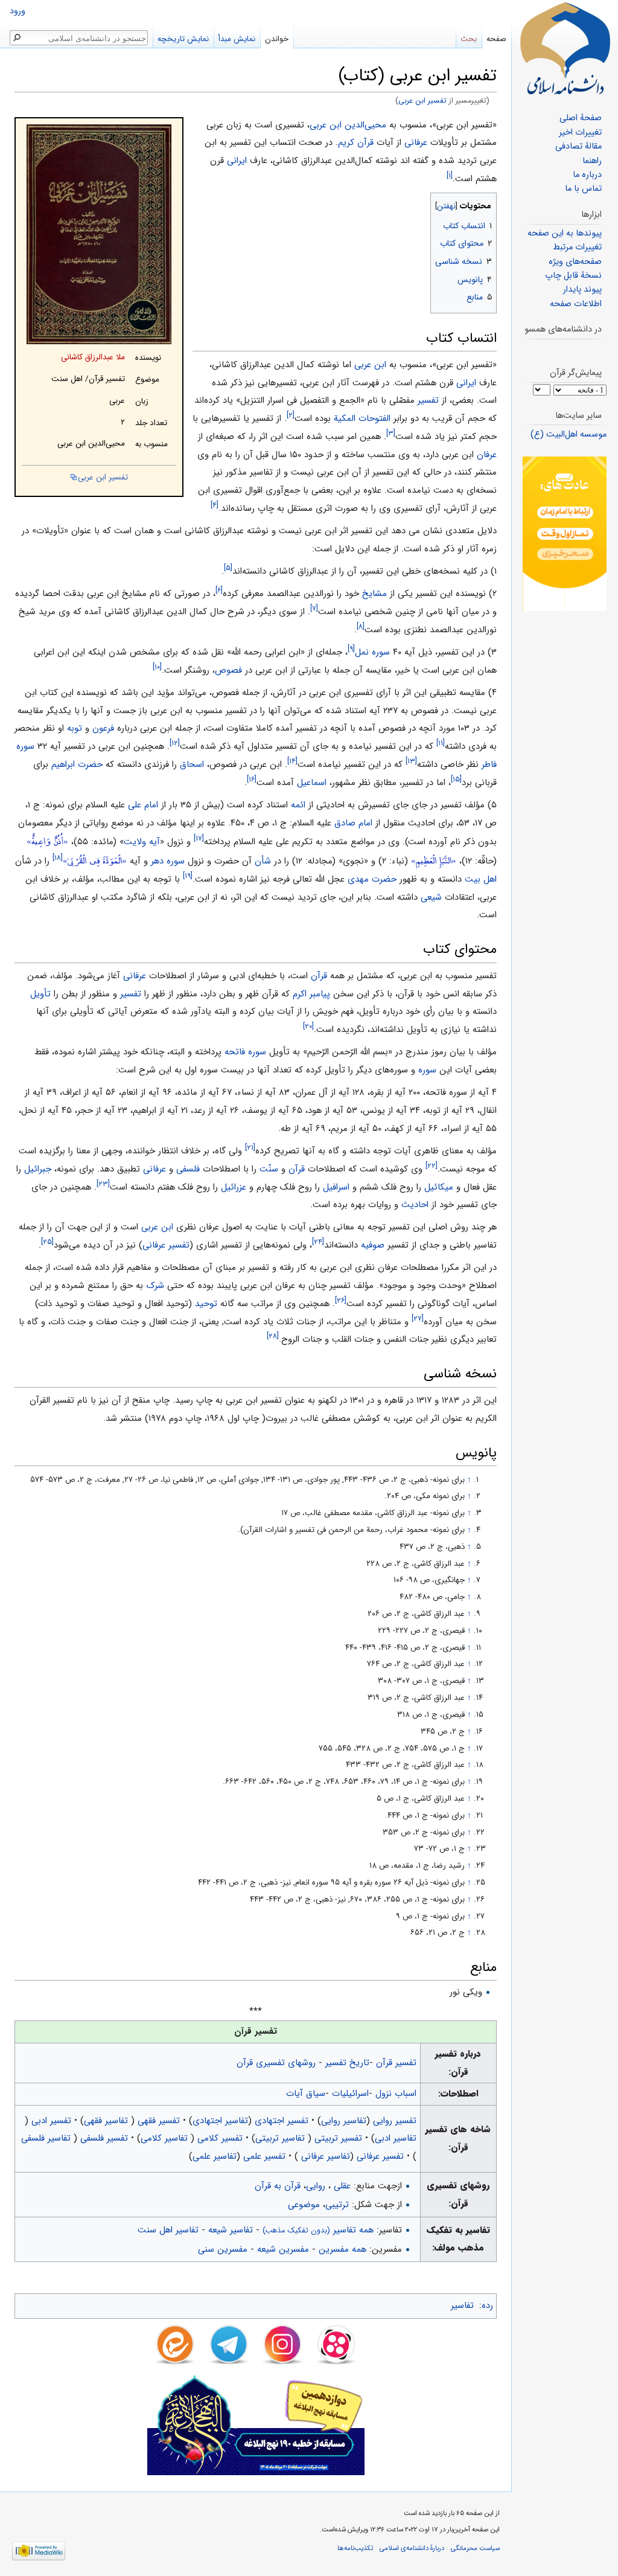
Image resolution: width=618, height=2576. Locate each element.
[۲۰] (308, 1026)
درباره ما (587, 175)
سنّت (269, 1169)
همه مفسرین (342, 2249)
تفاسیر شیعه (231, 2230)
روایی (316, 2186)
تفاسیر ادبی (396, 2138)
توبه (75, 728)
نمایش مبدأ (237, 39)
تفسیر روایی (395, 2121)
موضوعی (304, 2205)
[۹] (351, 649)
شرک (155, 1286)
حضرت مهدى (372, 879)
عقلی (342, 2186)
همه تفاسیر (318, 2230)
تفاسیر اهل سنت (168, 2230)
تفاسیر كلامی (166, 2138)
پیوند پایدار (582, 290)
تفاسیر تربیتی (282, 2138)
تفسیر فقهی (159, 2121)
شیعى (431, 897)
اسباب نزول (396, 2094)
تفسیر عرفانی (166, 1245)
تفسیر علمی (264, 2156)
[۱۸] (58, 858)
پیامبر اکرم (311, 994)
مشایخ (374, 594)
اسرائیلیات (350, 2094)
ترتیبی (337, 2205)
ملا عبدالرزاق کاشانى (93, 357)
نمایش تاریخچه (183, 39)
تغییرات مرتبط (577, 247)
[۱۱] (441, 743)
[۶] (219, 590)
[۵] (228, 568)
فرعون (103, 728)
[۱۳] (411, 761)
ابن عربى (370, 365)
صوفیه (373, 1245)
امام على (143, 805)
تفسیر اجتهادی (282, 2121)
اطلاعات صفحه (576, 304)
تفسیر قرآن (396, 2063)
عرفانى (416, 143)
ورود (18, 11)
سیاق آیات (306, 2094)
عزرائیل (234, 1187)
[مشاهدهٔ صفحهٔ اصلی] (565, 48)
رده (487, 2305)
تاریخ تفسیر (347, 2063)
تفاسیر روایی (344, 2121)
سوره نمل (372, 652)
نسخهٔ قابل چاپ (573, 276)
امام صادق (353, 823)
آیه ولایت (142, 842)
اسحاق (192, 764)
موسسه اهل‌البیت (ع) (569, 434)
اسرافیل (336, 1187)
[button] (486, 203)
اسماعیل (312, 783)
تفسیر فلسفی (104, 2138)
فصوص (228, 670)
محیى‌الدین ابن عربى (348, 125)
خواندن (277, 39)
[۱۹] (188, 876)
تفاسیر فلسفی (47, 2138)
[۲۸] (273, 1336)
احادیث (415, 1205)
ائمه (298, 805)
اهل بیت (481, 879)
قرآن (319, 976)
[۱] (450, 175)
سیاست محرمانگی (475, 2548)
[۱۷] (199, 838)
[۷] (314, 608)
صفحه (496, 39)
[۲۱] (250, 1148)
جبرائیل (38, 1169)
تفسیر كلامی (220, 2138)
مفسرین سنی (223, 2249)
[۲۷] (418, 1318)
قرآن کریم (356, 143)
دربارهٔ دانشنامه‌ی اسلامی (412, 2548)
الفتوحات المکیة (362, 418)
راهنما (592, 161)
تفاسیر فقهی (107, 2121)
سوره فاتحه (245, 1052)
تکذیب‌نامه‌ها (355, 2548)
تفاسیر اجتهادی (220, 2121)
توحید (206, 1304)
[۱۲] (175, 743)
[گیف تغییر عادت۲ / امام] (565, 533)
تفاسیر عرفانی (324, 2156)
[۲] (291, 415)
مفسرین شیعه (283, 2249)
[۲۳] (103, 1184)
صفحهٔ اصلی (581, 118)
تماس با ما (583, 189)
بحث (469, 39)
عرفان (487, 455)
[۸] (361, 626)
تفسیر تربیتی (338, 2138)
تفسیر (428, 400)
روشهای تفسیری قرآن (276, 2063)
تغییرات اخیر (580, 133)
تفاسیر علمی (215, 2156)
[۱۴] (292, 761)
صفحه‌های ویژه (575, 262)
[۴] (215, 505)
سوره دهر (168, 861)
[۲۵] (47, 1242)
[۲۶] (341, 1300)
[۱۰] (157, 667)
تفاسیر (462, 2305)
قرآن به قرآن (278, 2186)
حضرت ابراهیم (77, 764)
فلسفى (188, 1169)
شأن (263, 861)
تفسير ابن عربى (422, 101)
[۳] (391, 433)
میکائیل (439, 1187)
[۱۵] (456, 779)
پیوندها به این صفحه (565, 233)
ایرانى (237, 161)
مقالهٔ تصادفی (578, 146)
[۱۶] (252, 779)
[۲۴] (318, 1242)
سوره (427, 1070)
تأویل (40, 994)
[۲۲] (432, 1166)
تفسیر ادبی (51, 2121)
